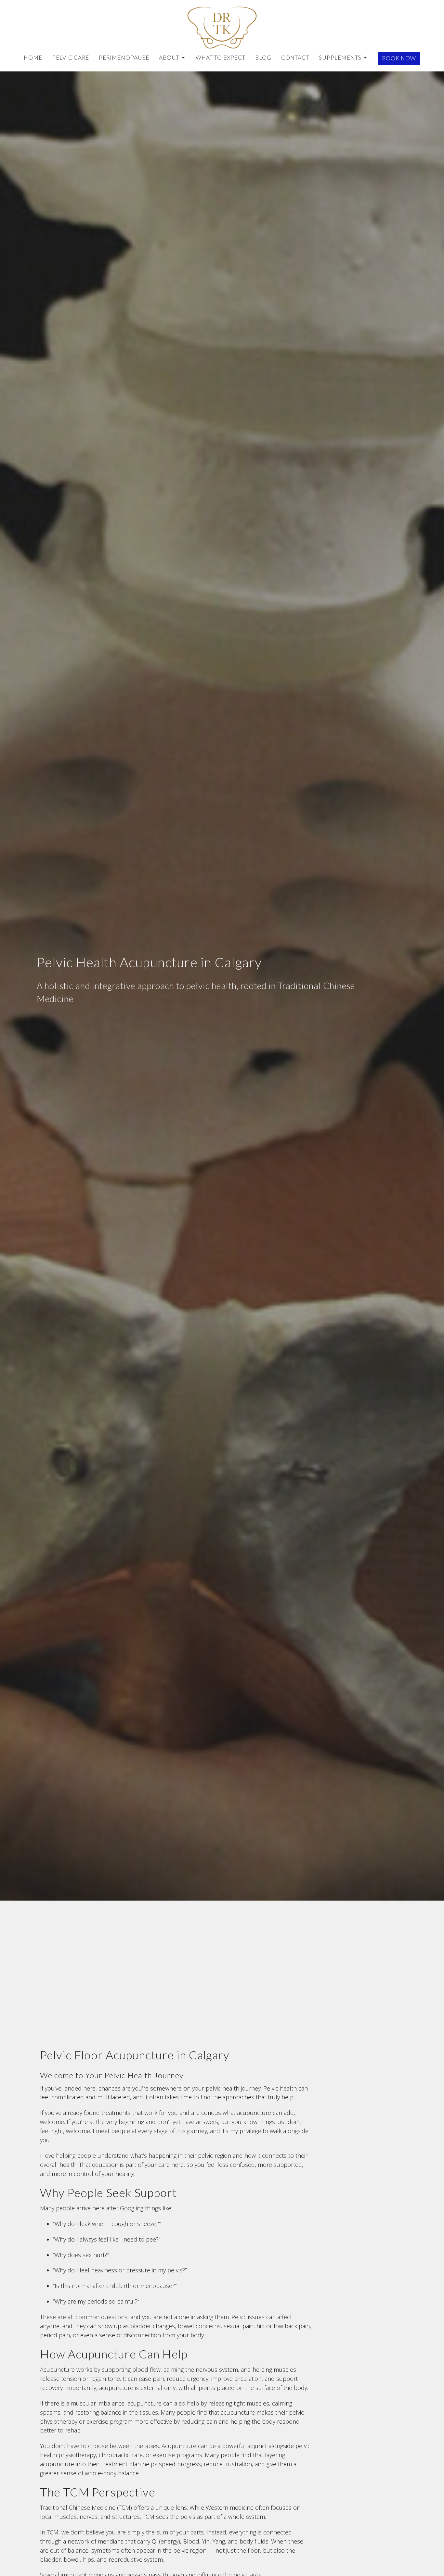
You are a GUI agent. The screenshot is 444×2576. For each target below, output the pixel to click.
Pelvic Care (71, 58)
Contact (295, 58)
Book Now (399, 58)
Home (33, 58)
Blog (263, 58)
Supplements (340, 58)
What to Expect (221, 58)
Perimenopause (124, 58)
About (169, 58)
